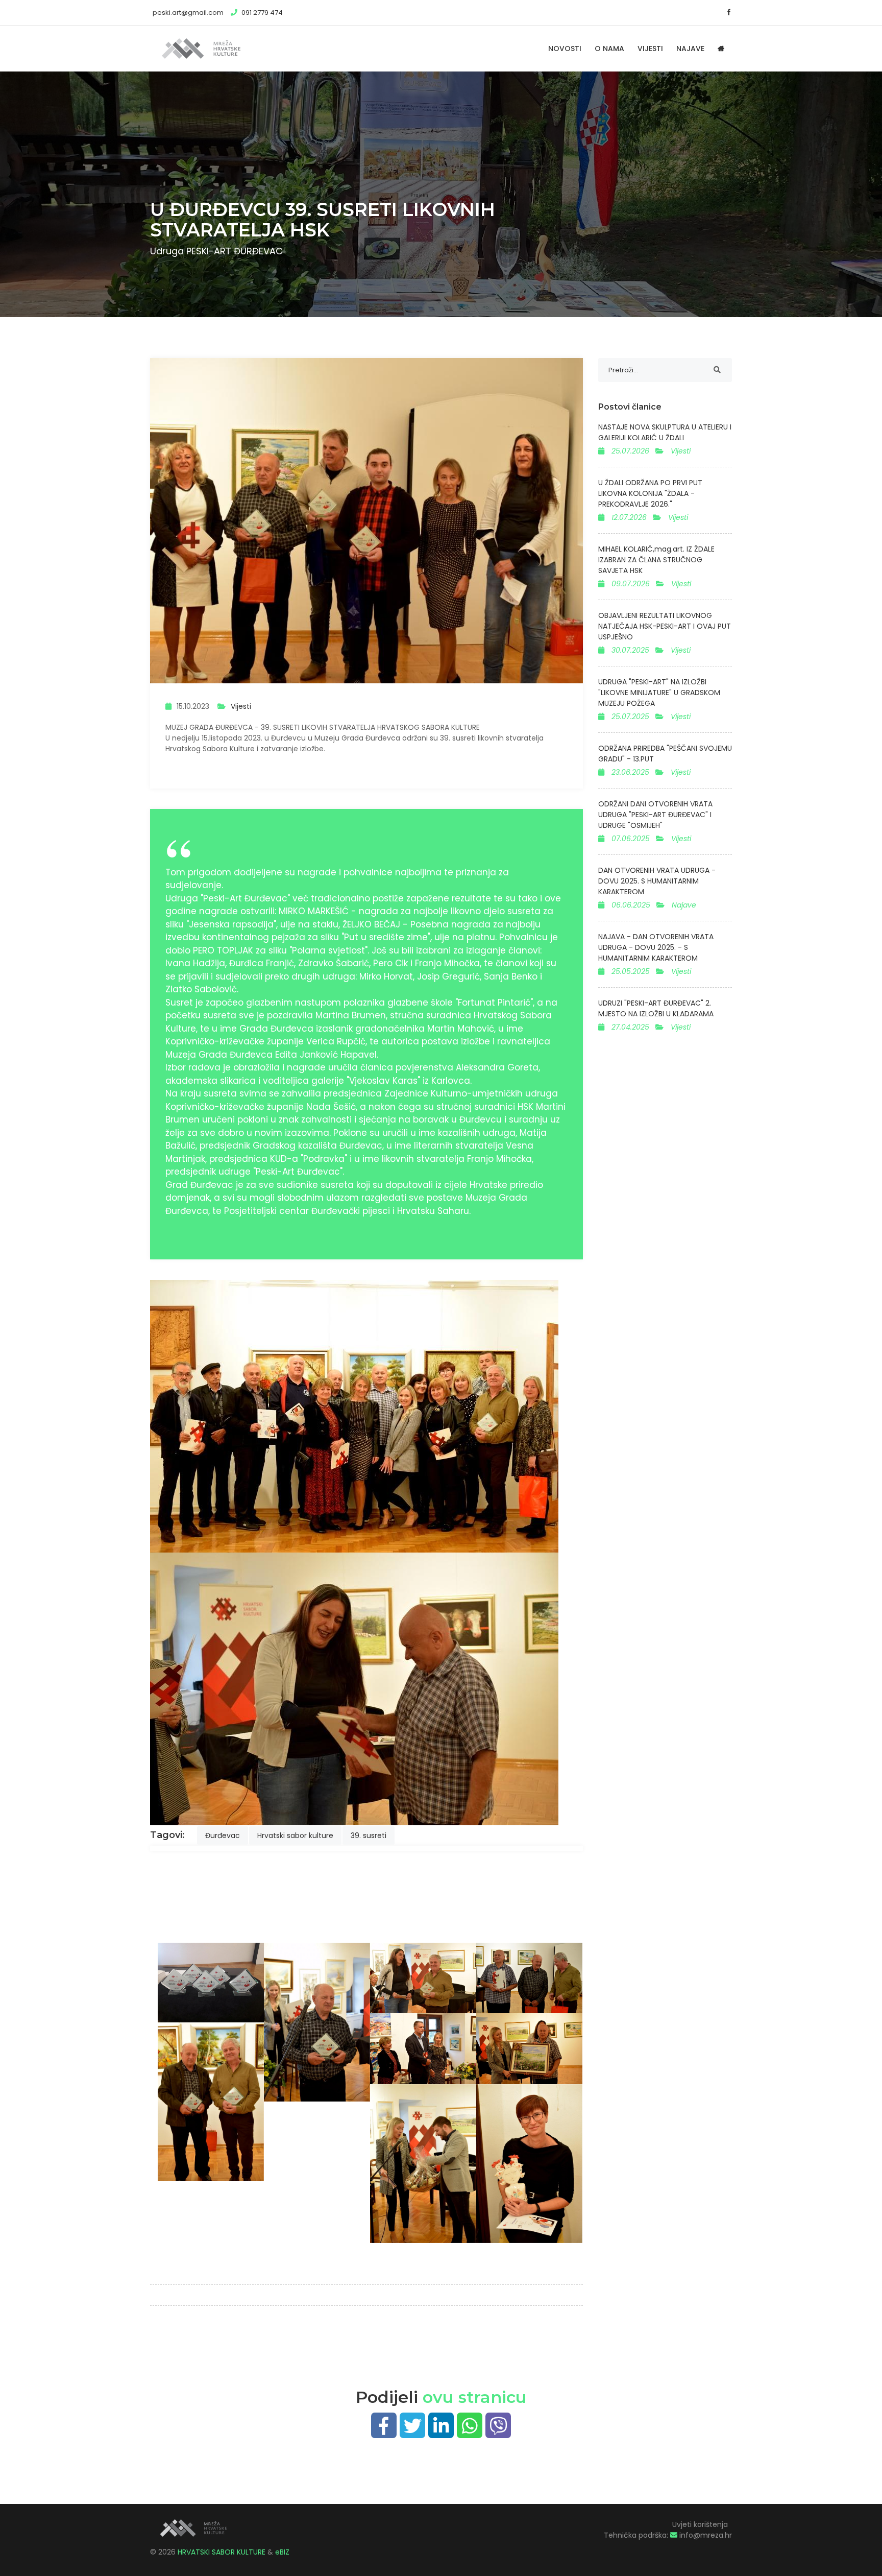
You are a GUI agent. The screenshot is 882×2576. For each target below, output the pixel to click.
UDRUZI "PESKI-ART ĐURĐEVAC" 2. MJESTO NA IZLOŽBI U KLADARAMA (656, 1008)
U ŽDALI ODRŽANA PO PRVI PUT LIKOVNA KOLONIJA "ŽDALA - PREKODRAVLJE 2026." (650, 493)
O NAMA (609, 49)
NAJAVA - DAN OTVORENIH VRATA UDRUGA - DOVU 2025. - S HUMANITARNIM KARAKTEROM (656, 947)
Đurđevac (223, 1835)
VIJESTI (650, 49)
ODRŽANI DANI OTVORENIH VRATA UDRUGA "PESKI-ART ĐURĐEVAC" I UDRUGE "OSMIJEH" (655, 815)
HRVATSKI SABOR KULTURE (223, 2552)
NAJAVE (690, 49)
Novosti (565, 49)
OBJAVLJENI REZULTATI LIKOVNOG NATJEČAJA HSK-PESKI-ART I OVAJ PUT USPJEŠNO (665, 626)
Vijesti (241, 706)
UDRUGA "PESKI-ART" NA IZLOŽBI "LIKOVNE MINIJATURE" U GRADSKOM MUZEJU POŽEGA (659, 693)
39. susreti (369, 1835)
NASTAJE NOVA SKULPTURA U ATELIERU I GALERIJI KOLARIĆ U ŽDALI (665, 432)
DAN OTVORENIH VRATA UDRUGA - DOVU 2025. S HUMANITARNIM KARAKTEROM (657, 881)
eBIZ (282, 2552)
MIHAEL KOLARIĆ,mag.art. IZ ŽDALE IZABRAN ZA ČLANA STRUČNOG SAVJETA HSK (656, 560)
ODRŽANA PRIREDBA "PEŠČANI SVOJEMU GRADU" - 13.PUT (665, 754)
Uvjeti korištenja (700, 2524)
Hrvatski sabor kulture (295, 1835)
